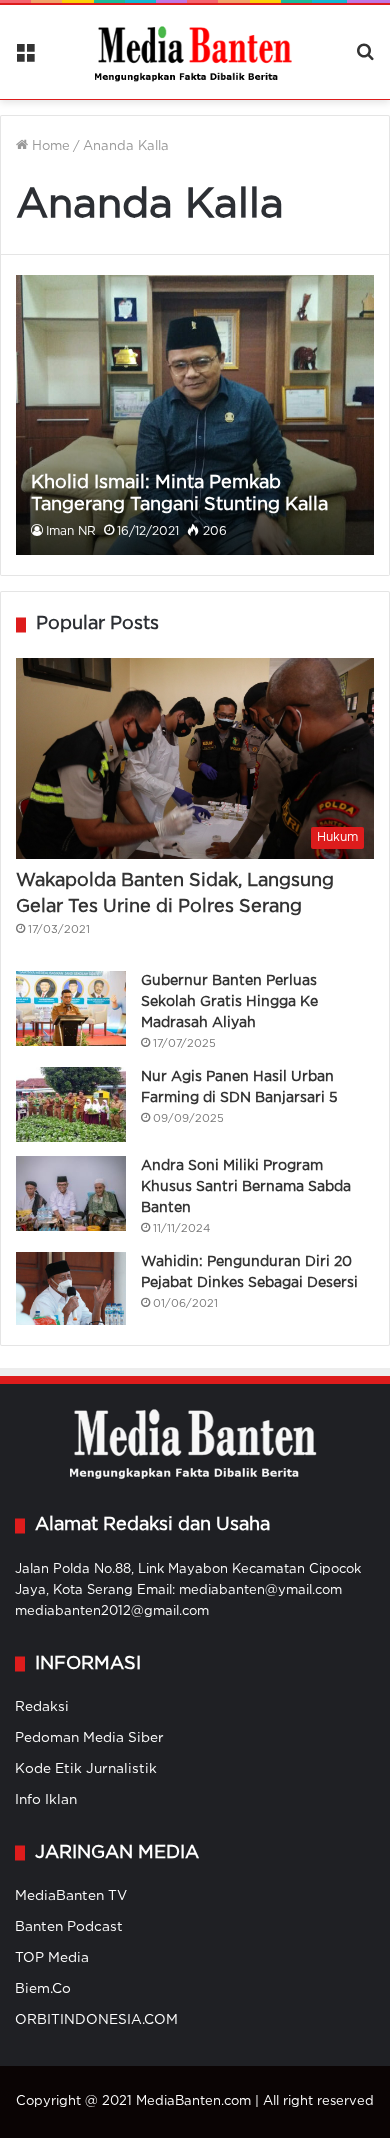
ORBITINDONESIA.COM (96, 2020)
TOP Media (52, 1958)
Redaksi (42, 1707)
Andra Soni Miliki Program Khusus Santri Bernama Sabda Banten (246, 1187)
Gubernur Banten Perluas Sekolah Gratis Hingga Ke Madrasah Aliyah (229, 1002)
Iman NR (71, 531)
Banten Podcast (69, 1927)
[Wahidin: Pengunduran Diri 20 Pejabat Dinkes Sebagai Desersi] (71, 1289)
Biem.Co (43, 1989)
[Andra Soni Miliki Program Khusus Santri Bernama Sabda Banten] (71, 1193)
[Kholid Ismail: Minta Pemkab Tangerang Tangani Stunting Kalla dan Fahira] (194, 415)
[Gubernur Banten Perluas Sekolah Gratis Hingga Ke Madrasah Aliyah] (71, 1008)
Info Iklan (46, 1800)
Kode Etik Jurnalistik (86, 1769)
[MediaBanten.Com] (195, 52)
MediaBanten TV (71, 1896)
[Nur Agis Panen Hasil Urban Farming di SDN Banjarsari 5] (71, 1104)
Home (49, 146)
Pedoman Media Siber (89, 1738)
